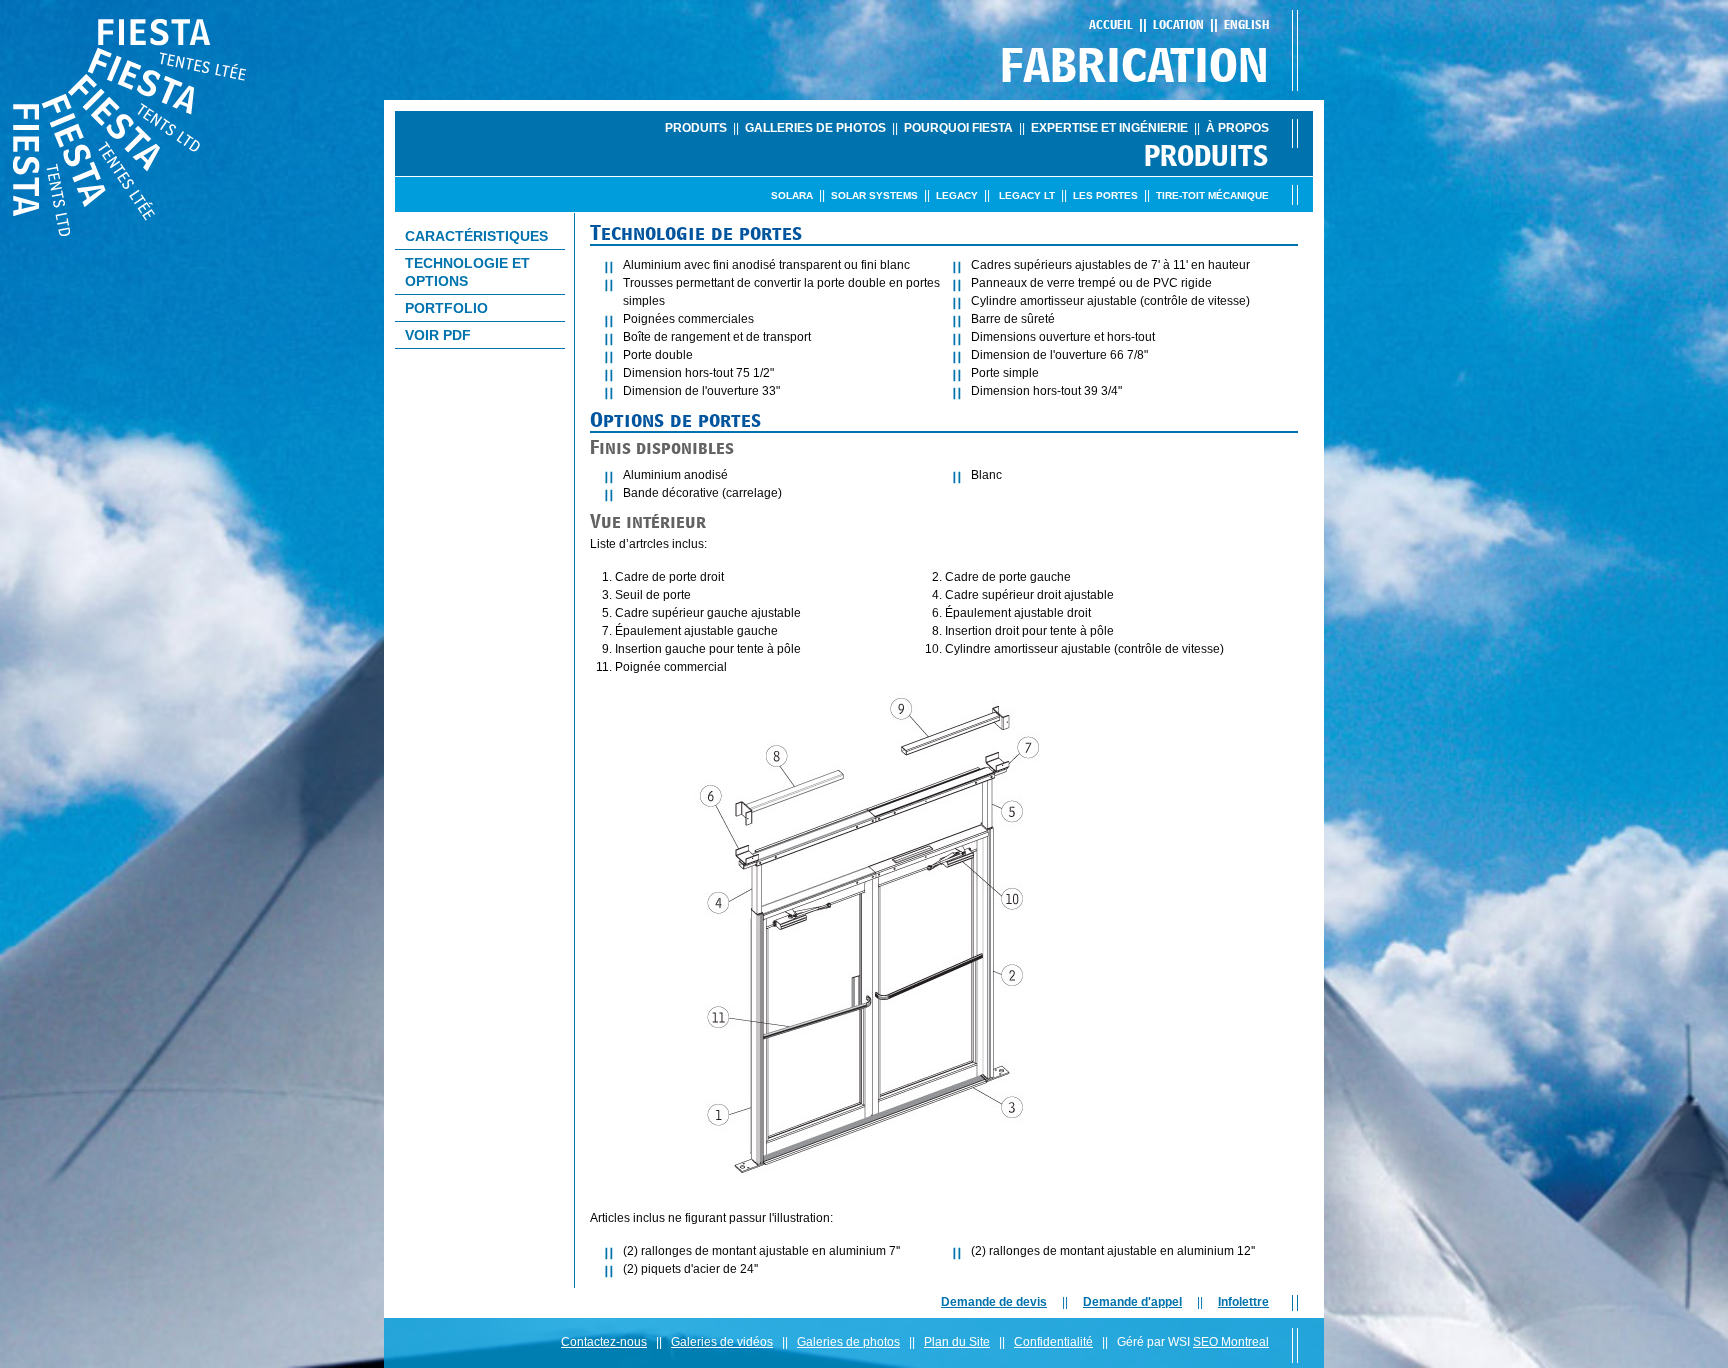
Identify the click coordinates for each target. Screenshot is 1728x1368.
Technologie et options (467, 272)
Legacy (957, 195)
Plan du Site (957, 1342)
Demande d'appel (1132, 1302)
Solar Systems (874, 195)
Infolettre (1243, 1302)
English (1246, 24)
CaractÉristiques (476, 236)
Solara (792, 195)
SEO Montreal (1231, 1342)
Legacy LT (1027, 195)
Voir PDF (438, 335)
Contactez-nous (604, 1342)
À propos (1237, 128)
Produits (696, 128)
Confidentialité (1053, 1342)
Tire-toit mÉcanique (1212, 195)
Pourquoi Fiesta (958, 128)
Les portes (1105, 195)
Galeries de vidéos (722, 1342)
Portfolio (446, 308)
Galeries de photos (848, 1342)
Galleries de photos (815, 128)
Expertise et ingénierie (1109, 128)
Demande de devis (994, 1302)
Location (1178, 24)
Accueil (1111, 24)
